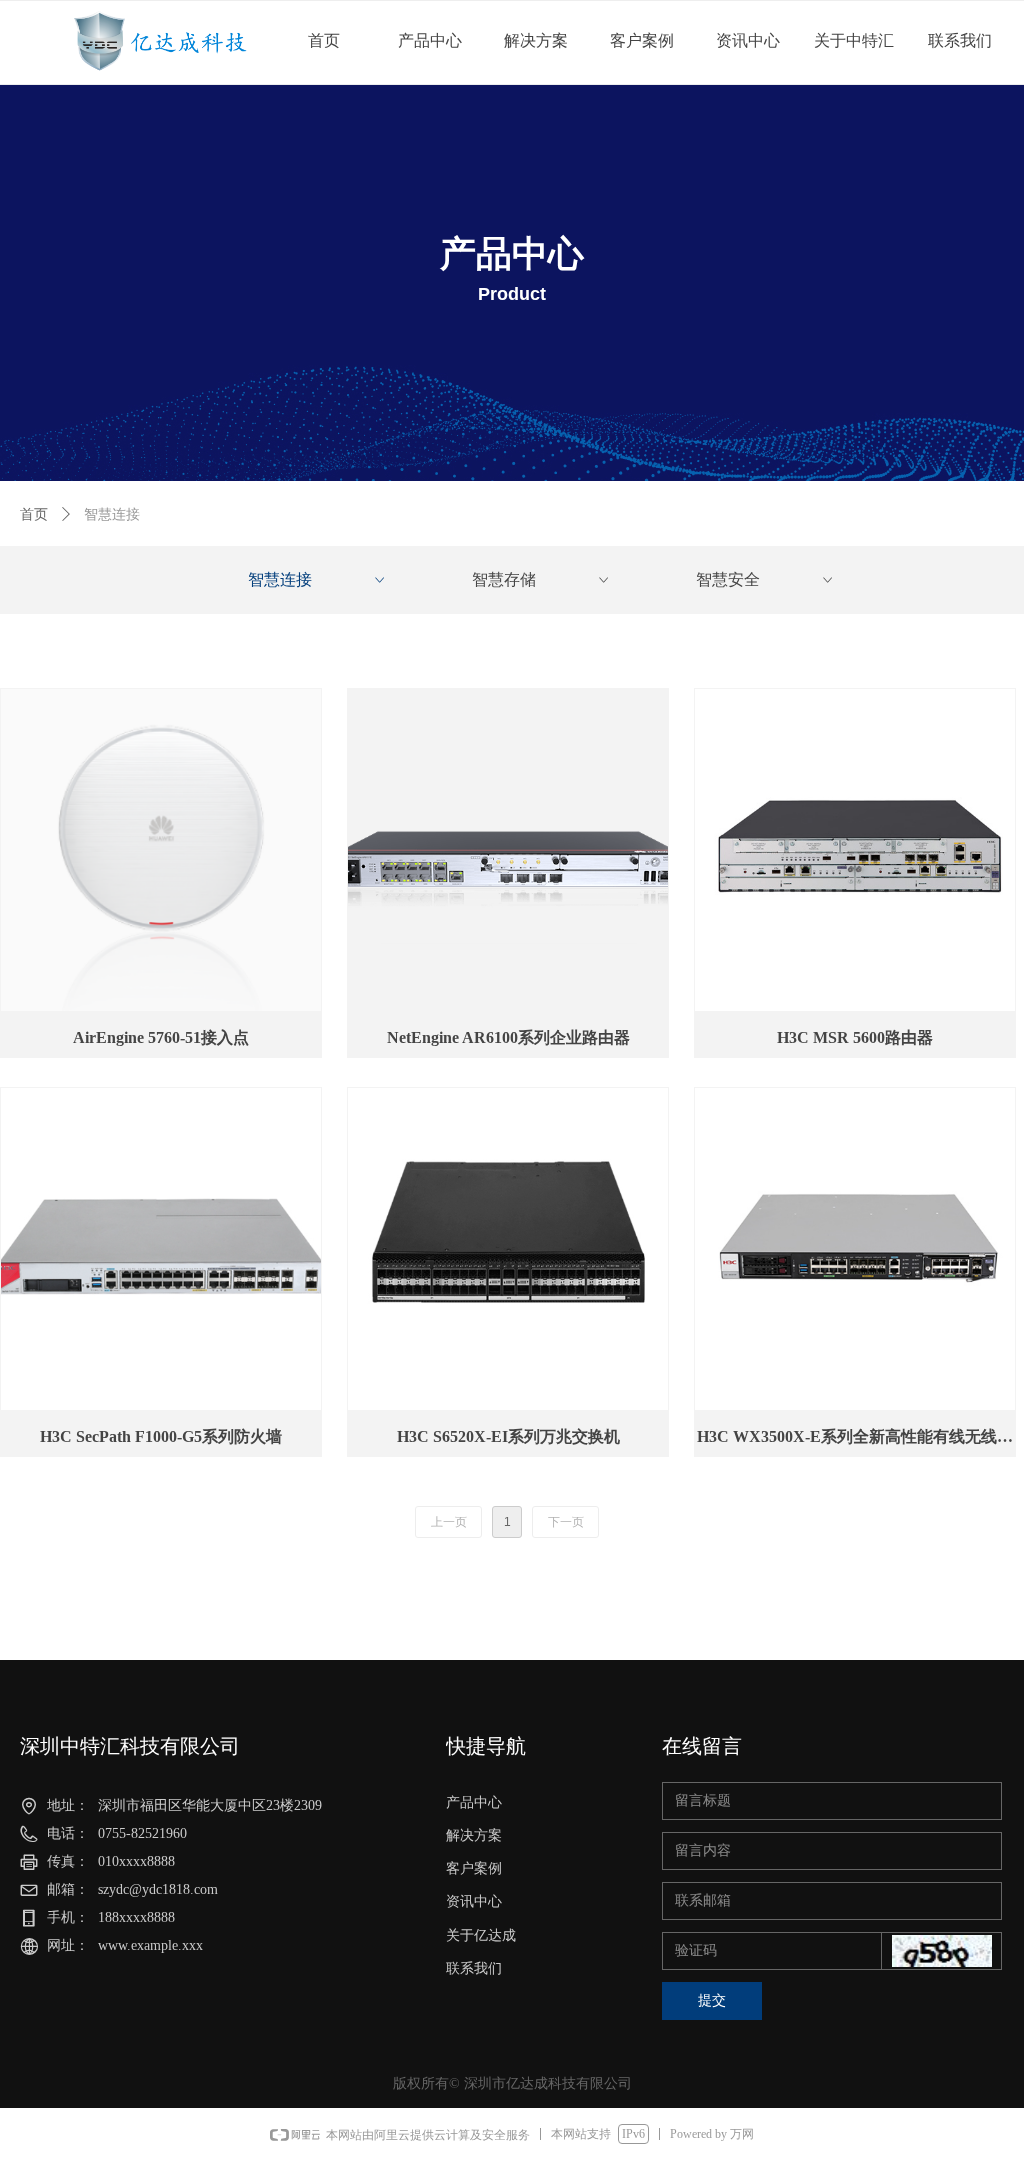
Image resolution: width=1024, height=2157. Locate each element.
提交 (712, 2000)
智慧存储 (542, 579)
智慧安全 (766, 579)
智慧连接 (318, 579)
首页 (34, 514)
